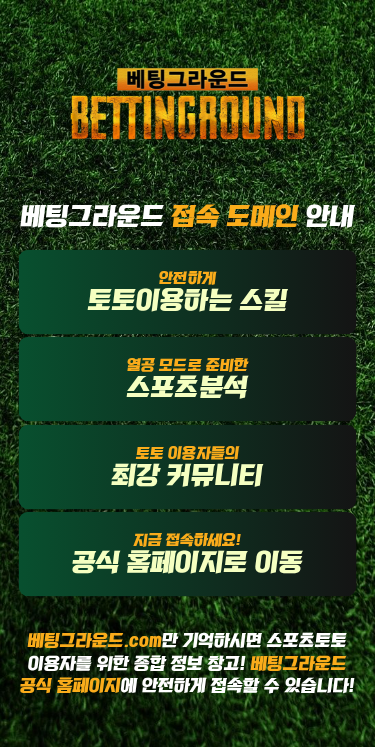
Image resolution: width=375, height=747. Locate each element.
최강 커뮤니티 (187, 466)
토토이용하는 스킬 (188, 291)
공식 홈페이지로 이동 (187, 553)
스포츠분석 (187, 379)
